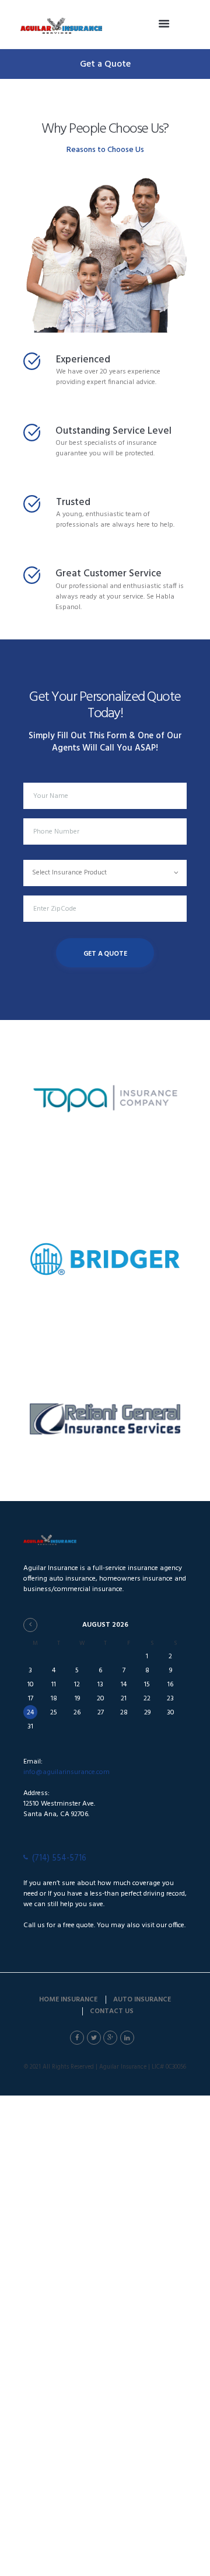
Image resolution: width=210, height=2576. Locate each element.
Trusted (73, 502)
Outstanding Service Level (113, 431)
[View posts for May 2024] (30, 1625)
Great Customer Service (108, 574)
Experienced (83, 360)
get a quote (105, 954)
